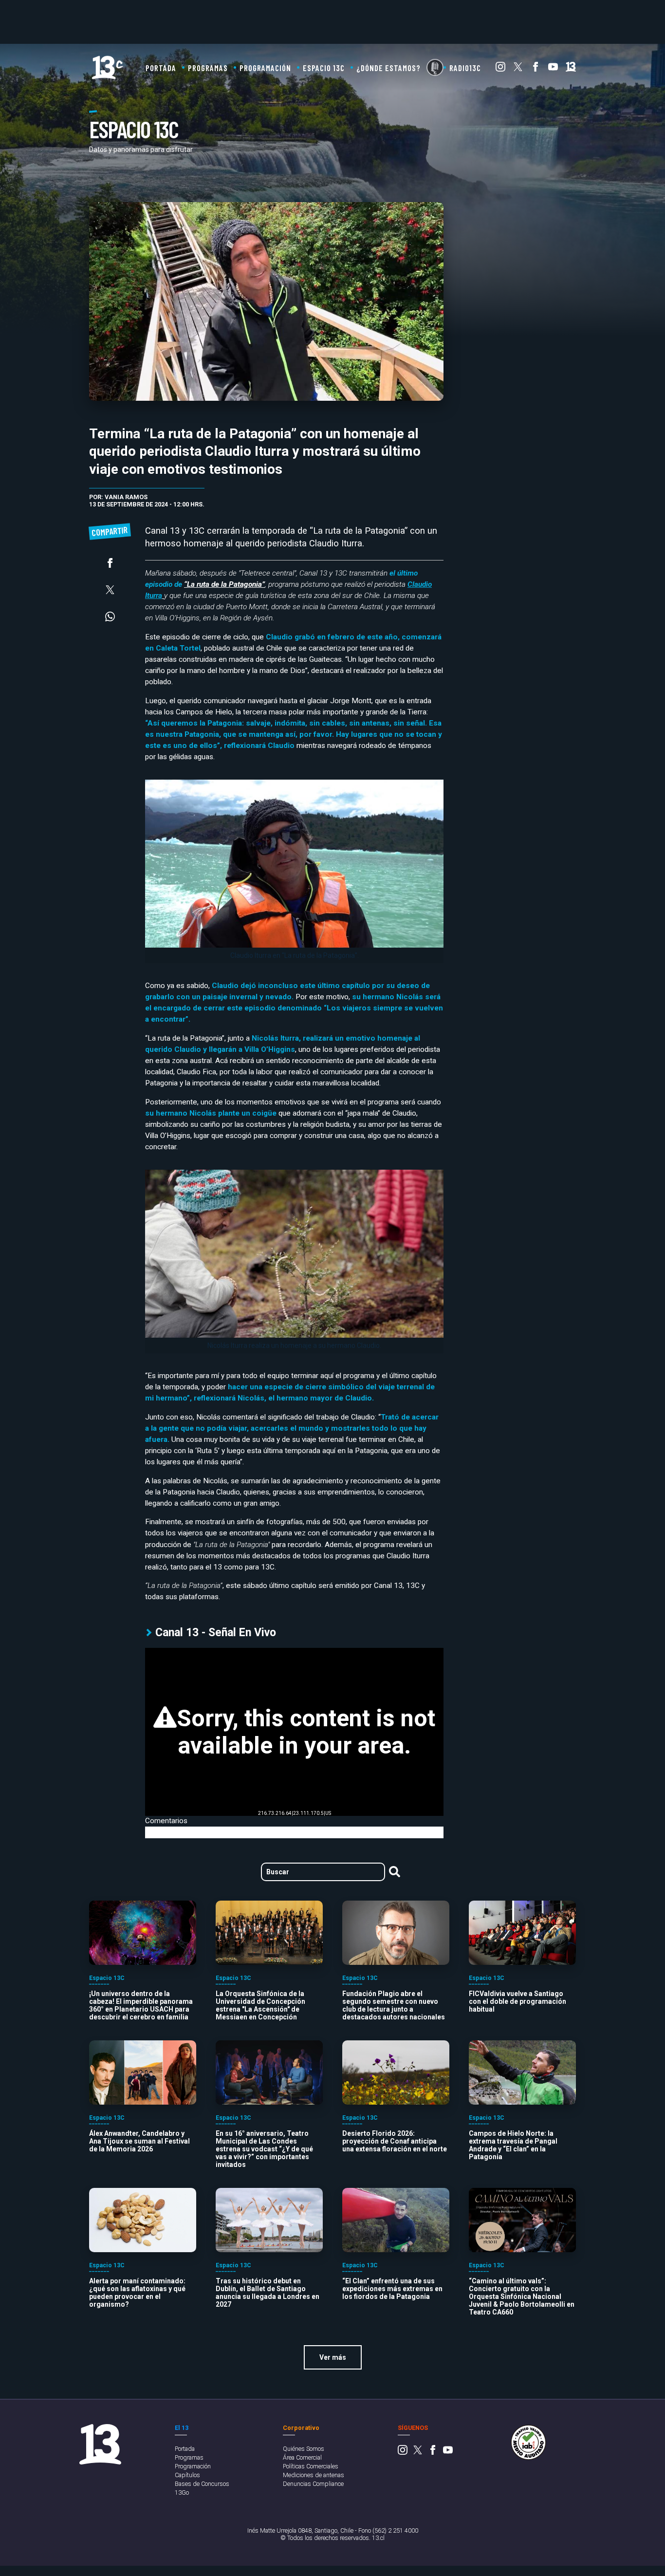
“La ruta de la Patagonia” (224, 584)
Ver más (333, 2357)
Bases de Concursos (202, 2484)
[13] (571, 69)
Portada (161, 68)
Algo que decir (435, 67)
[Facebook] (536, 69)
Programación (265, 68)
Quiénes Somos (304, 2449)
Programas (208, 68)
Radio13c (465, 68)
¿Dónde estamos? (388, 68)
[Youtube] (553, 69)
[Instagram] (500, 69)
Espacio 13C (324, 68)
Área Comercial (302, 2457)
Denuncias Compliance (313, 2484)
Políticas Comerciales (311, 2466)
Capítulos (187, 2475)
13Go (182, 2492)
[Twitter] (518, 69)
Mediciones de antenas (314, 2475)
